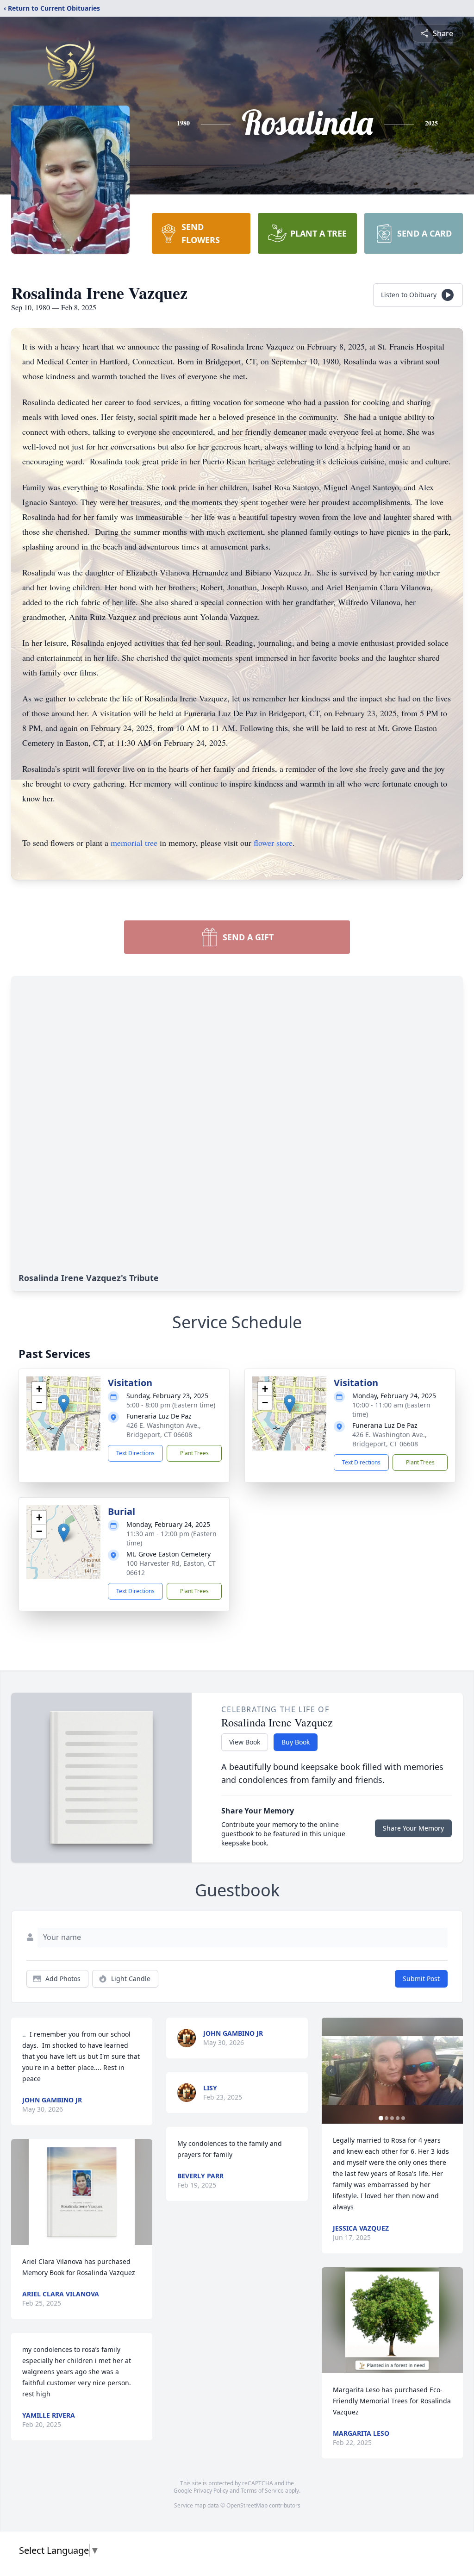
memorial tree (134, 843)
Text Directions (135, 1453)
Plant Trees (194, 1453)
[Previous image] (331, 2071)
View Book (245, 1742)
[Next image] (454, 2071)
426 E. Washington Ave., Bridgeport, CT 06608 (164, 1430)
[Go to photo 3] (392, 2118)
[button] (64, 1404)
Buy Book (296, 1742)
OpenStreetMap (247, 2505)
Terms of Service (262, 2491)
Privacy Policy (211, 2491)
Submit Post (421, 1979)
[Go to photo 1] (381, 2118)
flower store (273, 843)
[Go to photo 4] (398, 2118)
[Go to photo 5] (403, 2118)
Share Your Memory (413, 1828)
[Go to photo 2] (387, 2118)
